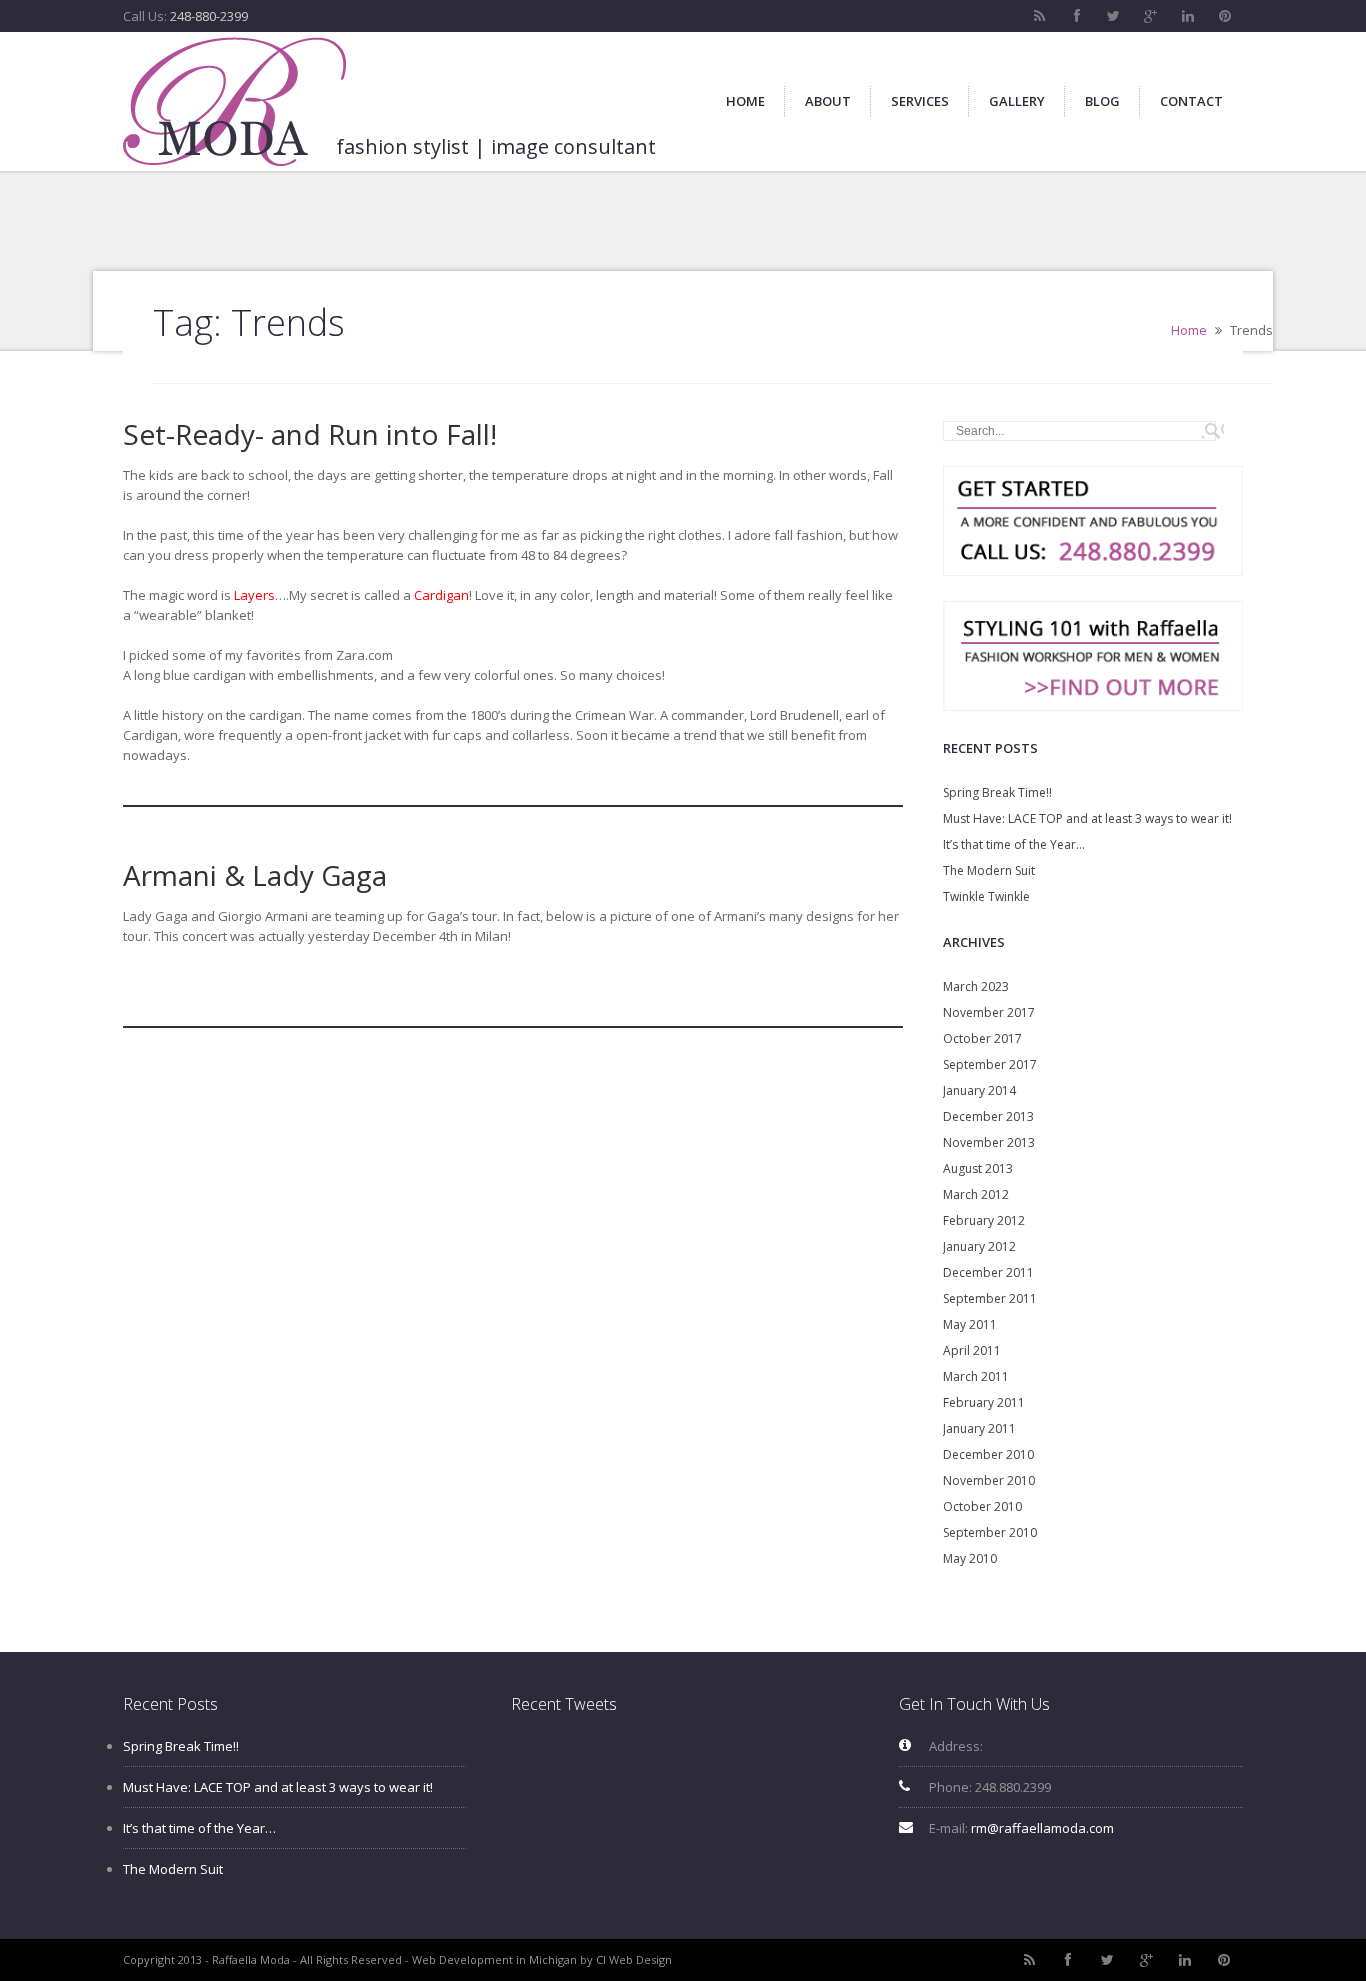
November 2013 (989, 1142)
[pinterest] (1225, 16)
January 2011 (979, 1428)
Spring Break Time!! (997, 792)
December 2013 (988, 1116)
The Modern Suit (989, 870)
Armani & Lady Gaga (255, 875)
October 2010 (982, 1506)
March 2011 (976, 1376)
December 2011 (988, 1272)
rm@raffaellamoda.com (1042, 1828)
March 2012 (976, 1194)
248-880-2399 (209, 16)
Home (1189, 330)
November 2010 (989, 1480)
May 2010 (970, 1558)
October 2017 (982, 1038)
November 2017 (989, 1012)
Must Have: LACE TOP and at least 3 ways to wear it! (1087, 818)
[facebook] (1077, 16)
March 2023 (976, 986)
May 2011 (970, 1324)
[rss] (1040, 16)
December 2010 (988, 1454)
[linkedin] (1188, 16)
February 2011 (984, 1402)
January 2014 (979, 1090)
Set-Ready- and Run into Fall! (310, 434)
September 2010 (990, 1532)
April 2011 (972, 1350)
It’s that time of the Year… (1014, 844)
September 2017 (990, 1064)
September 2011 (990, 1298)
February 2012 (984, 1220)
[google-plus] (1151, 16)
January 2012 (979, 1246)
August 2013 (978, 1168)
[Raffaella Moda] (234, 101)
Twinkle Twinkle (986, 896)
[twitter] (1114, 16)
